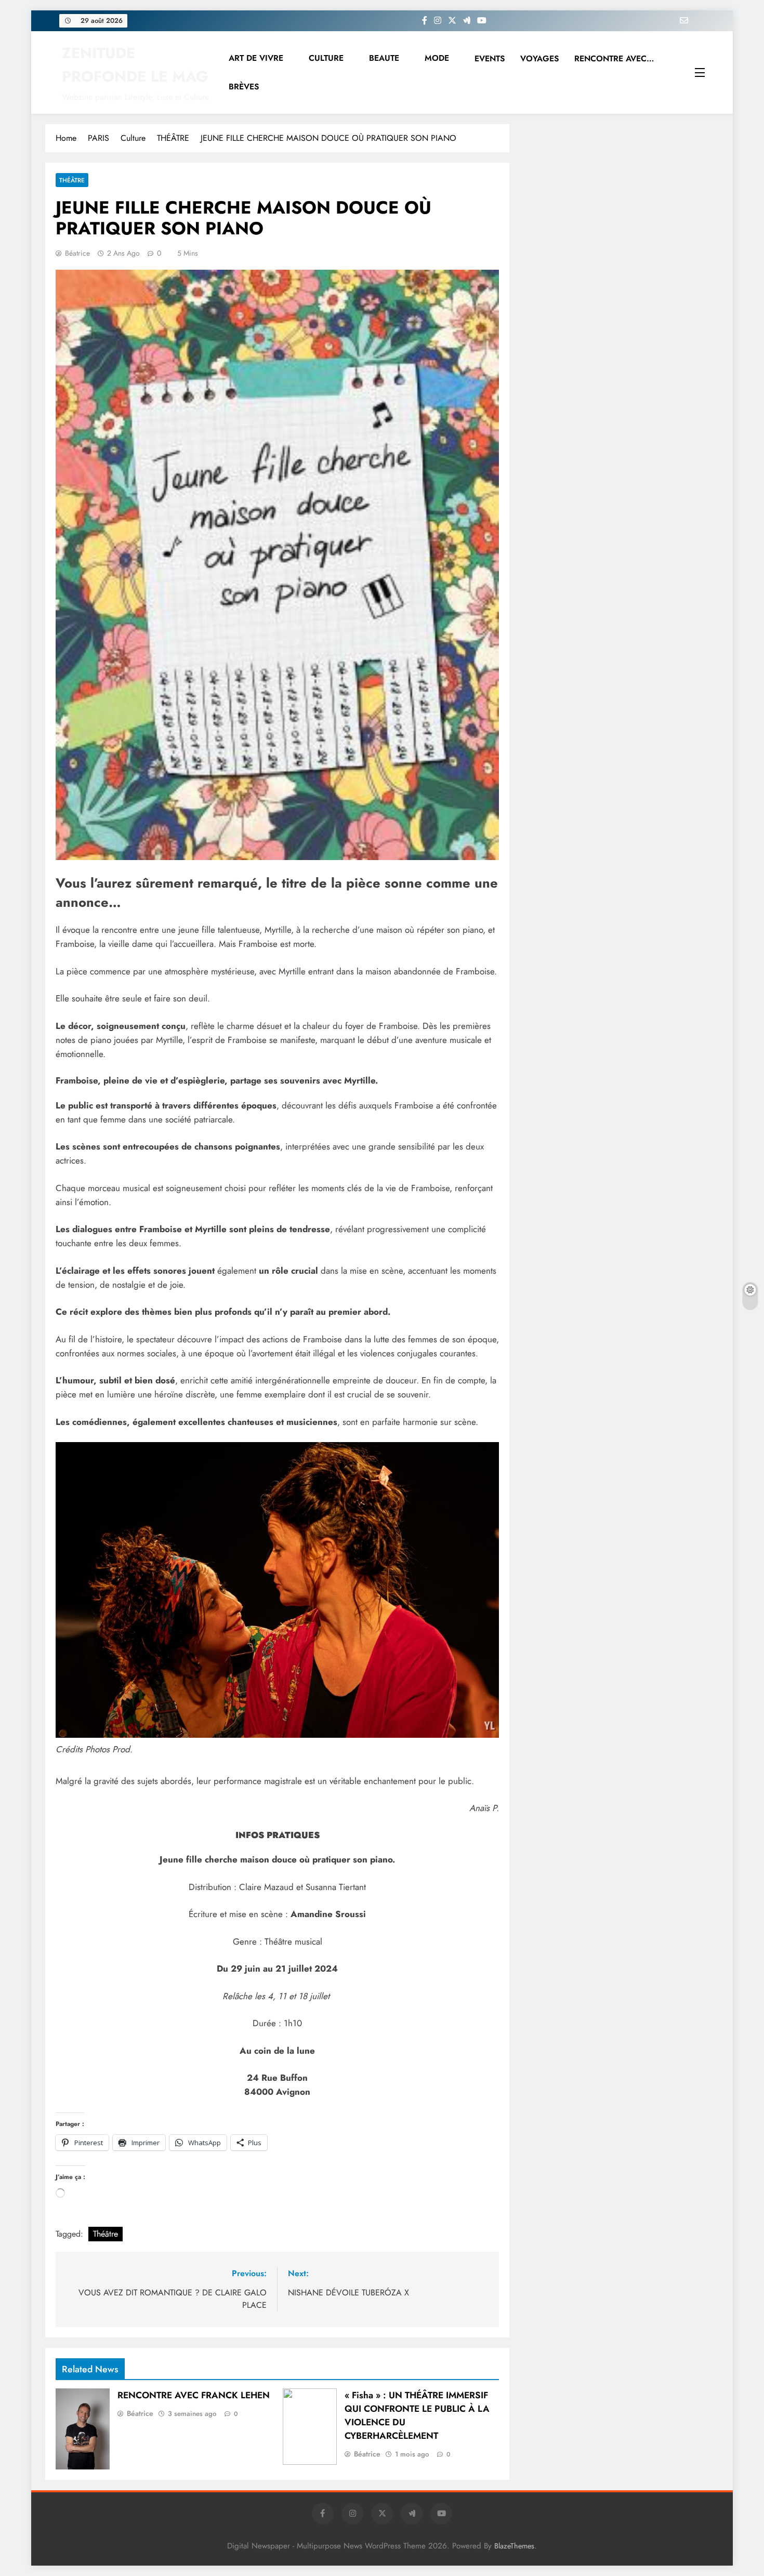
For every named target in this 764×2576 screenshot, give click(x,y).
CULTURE (326, 58)
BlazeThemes (514, 2546)
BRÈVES (244, 87)
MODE (437, 58)
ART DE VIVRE (256, 58)
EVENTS (490, 58)
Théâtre (106, 2234)
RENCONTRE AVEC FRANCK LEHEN (194, 2395)
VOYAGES (539, 58)
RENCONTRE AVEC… (614, 58)
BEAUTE (384, 58)
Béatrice (77, 253)
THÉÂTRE (72, 180)
